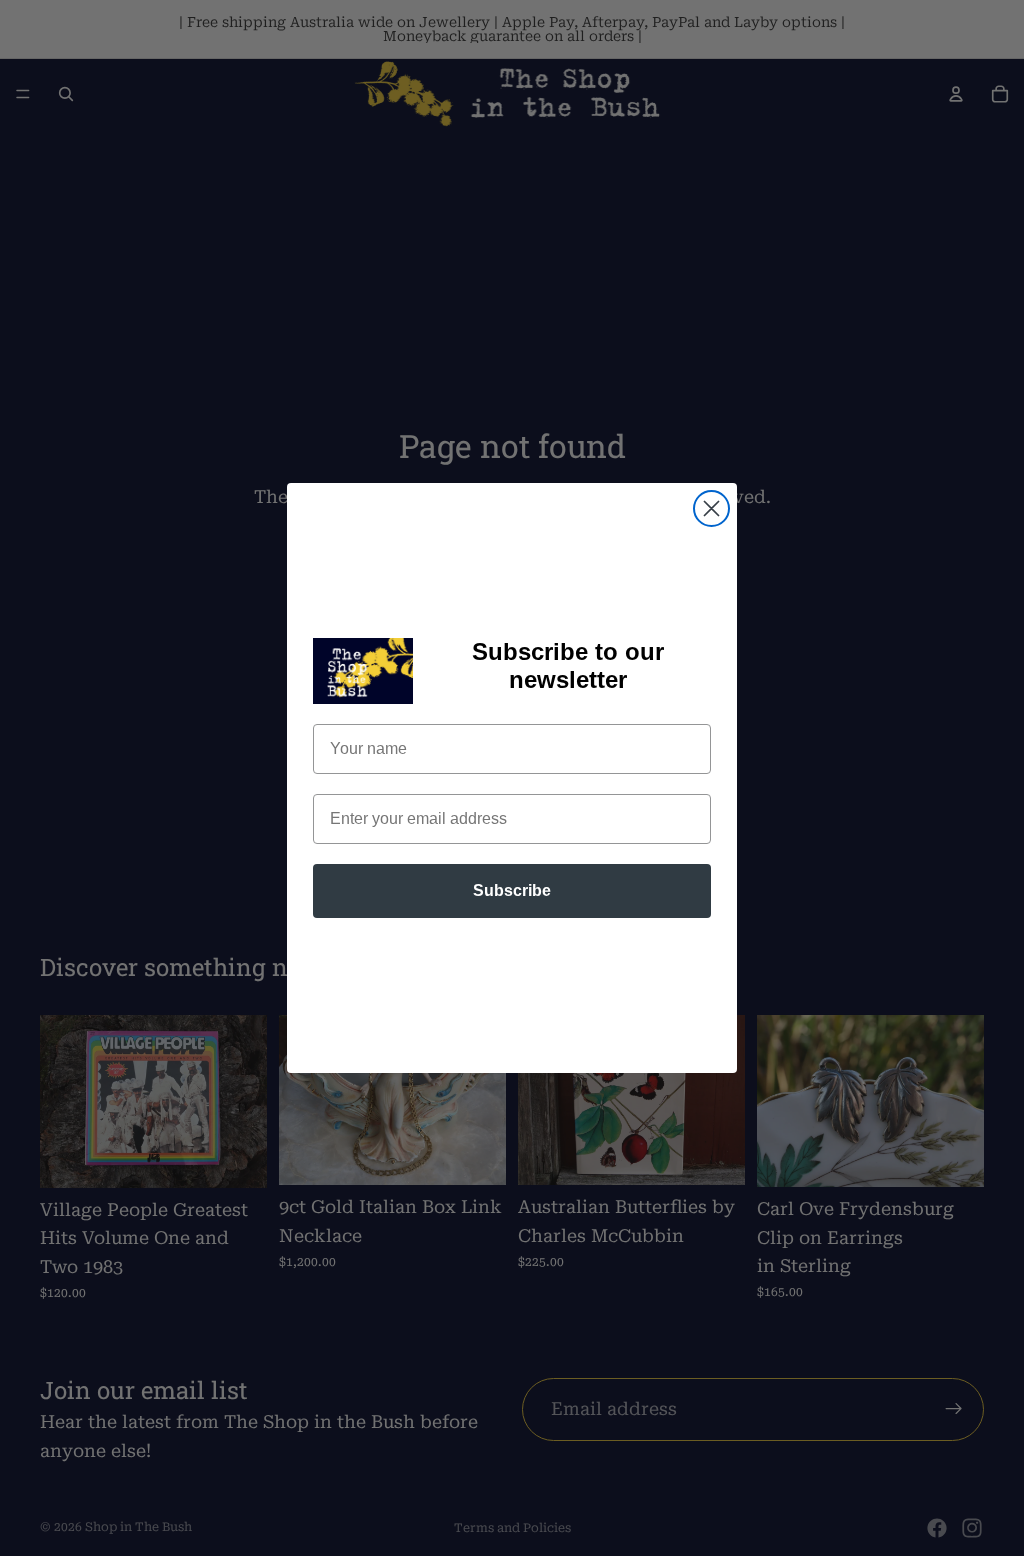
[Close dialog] (711, 508)
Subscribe (512, 890)
